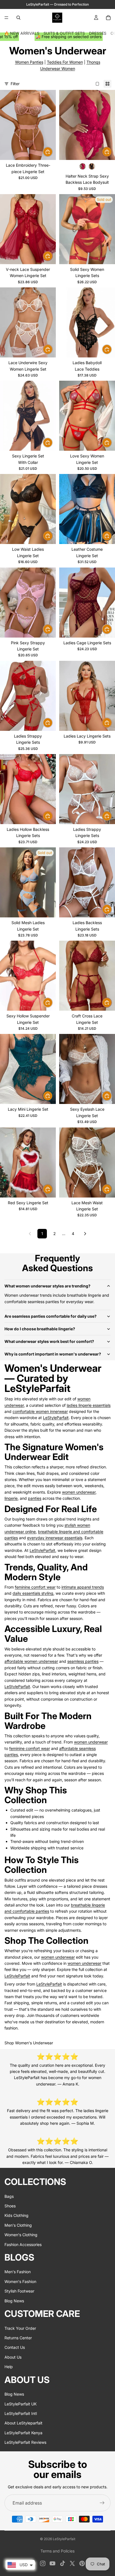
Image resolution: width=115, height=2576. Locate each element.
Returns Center (18, 2338)
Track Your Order (20, 2328)
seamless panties (83, 1661)
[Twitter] (72, 2563)
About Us (13, 2357)
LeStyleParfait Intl (21, 2413)
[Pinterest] (82, 2563)
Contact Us (15, 2347)
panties (35, 1498)
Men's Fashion (18, 2272)
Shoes (10, 2206)
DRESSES (98, 33)
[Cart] (108, 18)
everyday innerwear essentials (55, 1538)
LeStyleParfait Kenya (23, 2432)
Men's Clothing (18, 2225)
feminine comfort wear (35, 1587)
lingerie (11, 1498)
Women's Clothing (21, 2235)
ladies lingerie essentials (89, 1405)
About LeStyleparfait (23, 2423)
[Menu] (6, 18)
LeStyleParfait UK (21, 2404)
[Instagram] (43, 2563)
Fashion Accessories (23, 2244)
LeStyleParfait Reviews (25, 2442)
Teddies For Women (65, 62)
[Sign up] (102, 2503)
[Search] (18, 18)
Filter (15, 84)
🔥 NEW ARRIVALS (22, 33)
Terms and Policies (57, 2551)
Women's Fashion (20, 2281)
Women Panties (29, 62)
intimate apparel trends (83, 1587)
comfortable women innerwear (40, 1411)
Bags (9, 2196)
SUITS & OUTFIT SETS (64, 33)
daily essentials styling (33, 1593)
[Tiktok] (63, 2563)
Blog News (14, 2301)
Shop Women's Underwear (29, 2043)
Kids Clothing (16, 2215)
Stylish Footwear (19, 2291)
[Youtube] (52, 2563)
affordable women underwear (31, 1661)
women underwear (79, 1492)
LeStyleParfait (56, 1418)
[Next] (85, 1234)
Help (9, 2367)
